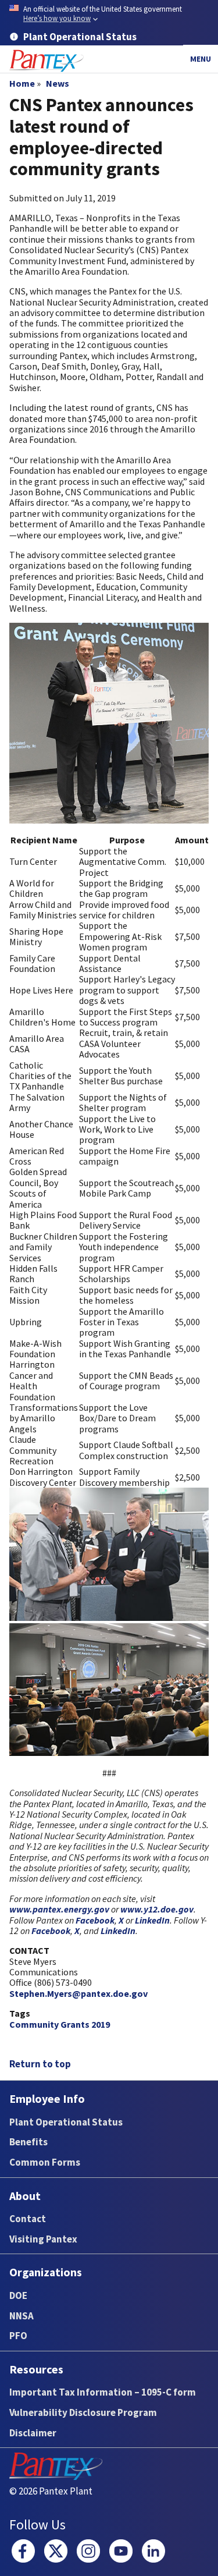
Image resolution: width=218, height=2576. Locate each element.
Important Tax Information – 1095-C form (103, 2392)
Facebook (95, 1920)
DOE (18, 2295)
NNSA (22, 2316)
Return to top (40, 2064)
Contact (28, 2219)
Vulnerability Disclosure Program (83, 2412)
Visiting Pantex (43, 2239)
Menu (201, 59)
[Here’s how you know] (109, 14)
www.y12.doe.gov (157, 1909)
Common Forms (45, 2162)
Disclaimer (33, 2433)
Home (22, 83)
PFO (18, 2336)
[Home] (47, 61)
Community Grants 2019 (60, 2024)
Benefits (28, 2142)
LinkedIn (152, 1920)
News (58, 83)
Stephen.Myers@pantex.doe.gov (78, 1993)
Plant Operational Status (66, 2122)
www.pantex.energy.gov (59, 1909)
